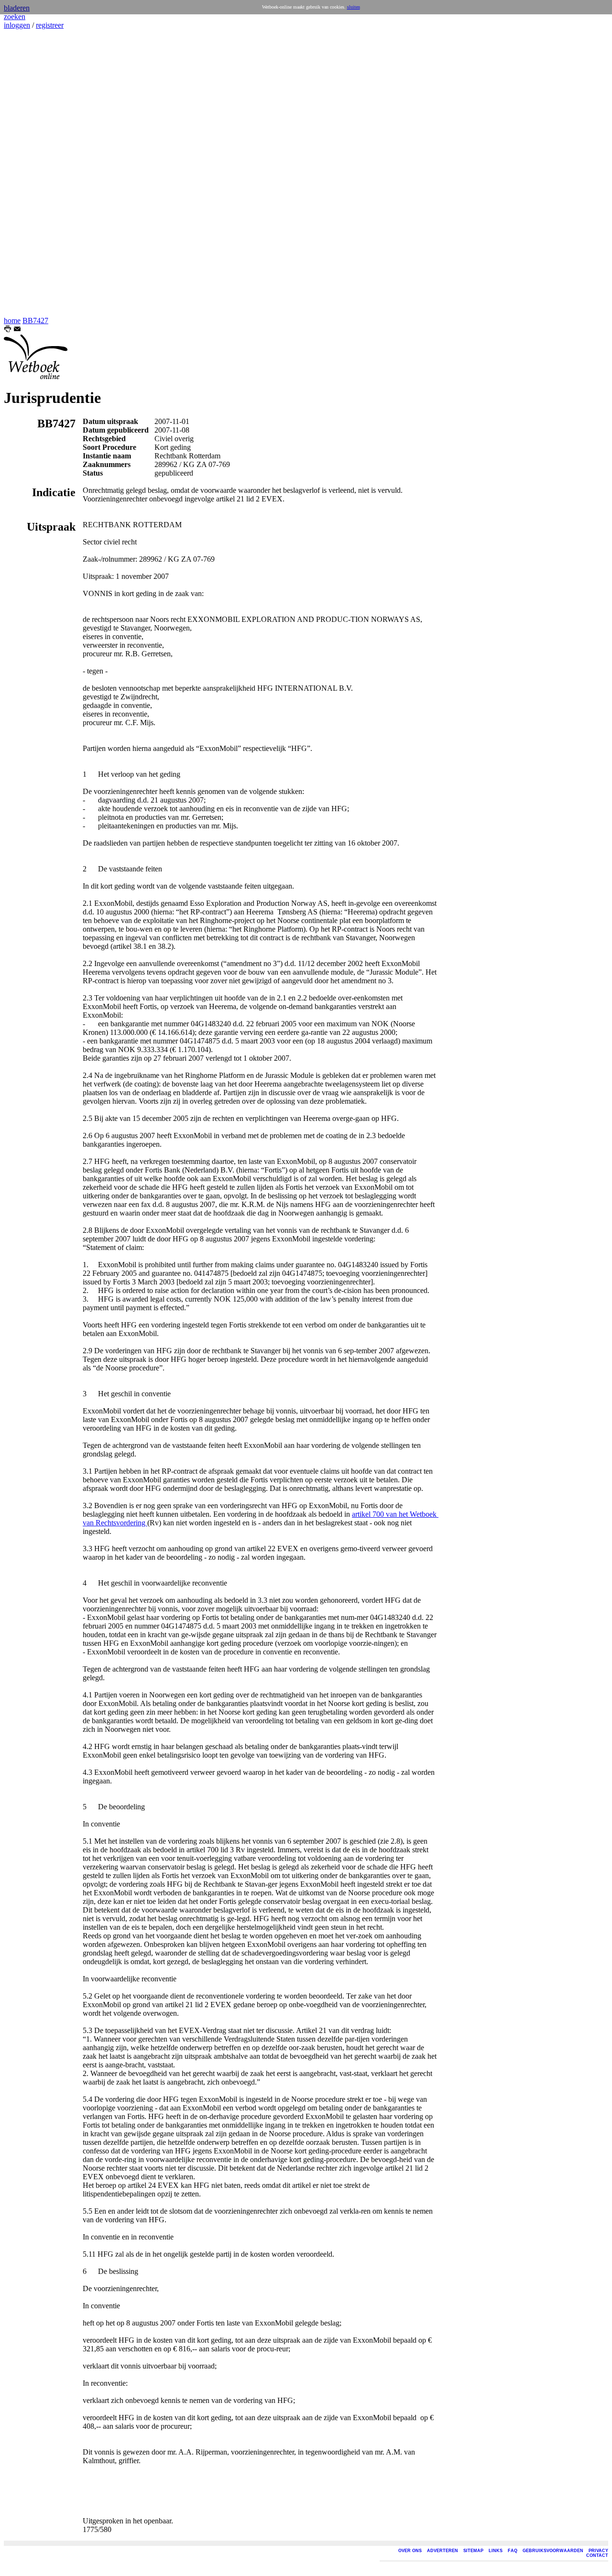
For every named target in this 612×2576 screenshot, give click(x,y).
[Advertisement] (33, 173)
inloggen (17, 25)
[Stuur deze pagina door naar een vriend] (17, 330)
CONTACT (597, 2555)
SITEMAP (473, 2551)
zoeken (15, 16)
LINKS (496, 2551)
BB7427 (35, 321)
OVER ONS (410, 2551)
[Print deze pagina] (8, 330)
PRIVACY (598, 2551)
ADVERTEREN (443, 2551)
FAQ (513, 2551)
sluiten (354, 7)
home (12, 321)
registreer (50, 25)
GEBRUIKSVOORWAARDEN (553, 2551)
